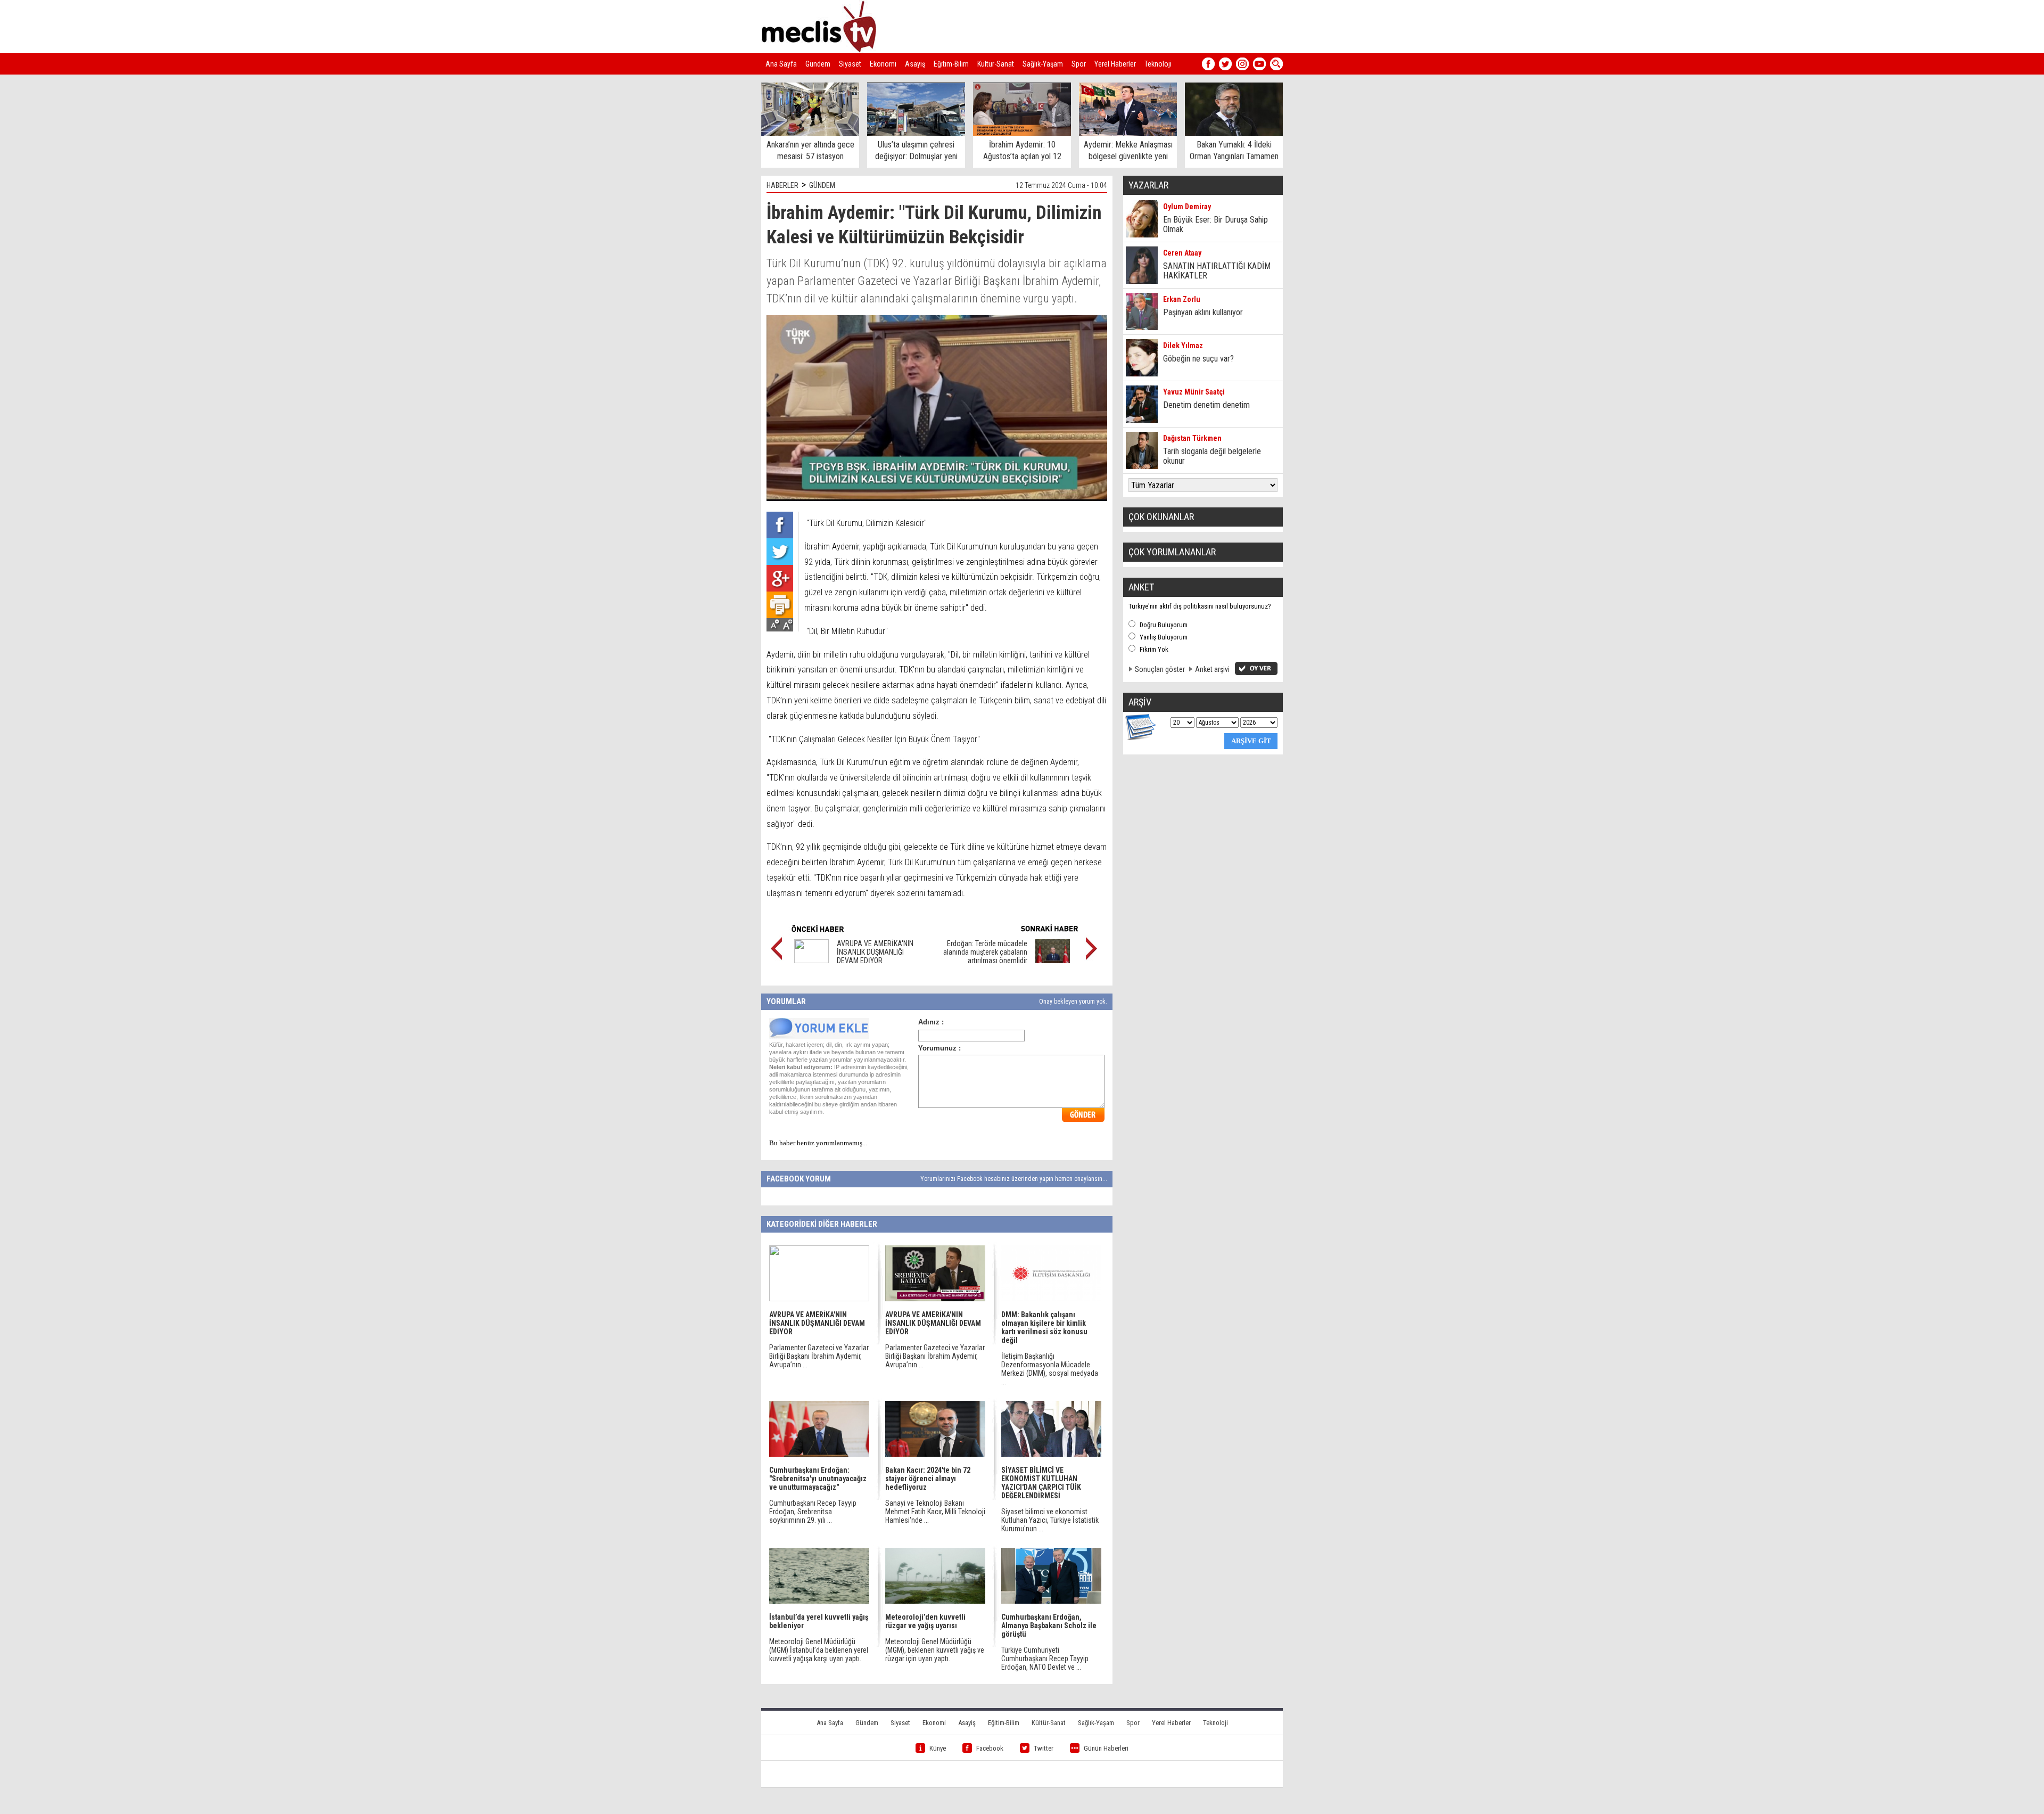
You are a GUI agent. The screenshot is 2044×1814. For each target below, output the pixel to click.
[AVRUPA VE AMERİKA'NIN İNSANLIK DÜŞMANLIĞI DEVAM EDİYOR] (811, 961)
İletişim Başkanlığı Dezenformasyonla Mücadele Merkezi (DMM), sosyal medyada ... (1050, 1369)
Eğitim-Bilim (951, 64)
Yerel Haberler (1115, 64)
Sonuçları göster (1160, 669)
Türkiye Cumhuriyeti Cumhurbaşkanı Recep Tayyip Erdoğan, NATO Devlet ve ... (1045, 1659)
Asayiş (915, 64)
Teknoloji (1158, 64)
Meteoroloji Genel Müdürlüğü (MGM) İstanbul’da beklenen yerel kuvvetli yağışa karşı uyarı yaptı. (819, 1650)
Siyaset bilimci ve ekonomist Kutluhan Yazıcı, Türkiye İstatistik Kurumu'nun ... (1050, 1520)
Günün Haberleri (1106, 1748)
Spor (1079, 64)
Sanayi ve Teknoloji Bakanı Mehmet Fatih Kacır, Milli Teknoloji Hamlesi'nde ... (935, 1512)
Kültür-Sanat (996, 64)
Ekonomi (883, 64)
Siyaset (850, 64)
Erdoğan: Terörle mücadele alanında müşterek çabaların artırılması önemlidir (985, 952)
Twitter (1044, 1748)
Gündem (818, 64)
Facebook (990, 1748)
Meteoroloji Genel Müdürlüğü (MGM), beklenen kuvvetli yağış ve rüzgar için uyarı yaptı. (935, 1650)
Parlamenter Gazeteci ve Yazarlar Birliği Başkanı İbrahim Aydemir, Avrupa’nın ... (819, 1356)
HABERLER (782, 185)
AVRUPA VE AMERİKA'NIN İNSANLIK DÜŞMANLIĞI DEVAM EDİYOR (875, 952)
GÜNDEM (822, 185)
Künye (938, 1748)
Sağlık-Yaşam (1043, 64)
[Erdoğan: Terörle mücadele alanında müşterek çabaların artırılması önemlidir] (1053, 961)
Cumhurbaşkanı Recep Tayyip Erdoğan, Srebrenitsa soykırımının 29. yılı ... (813, 1512)
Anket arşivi (1212, 669)
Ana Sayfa (781, 64)
